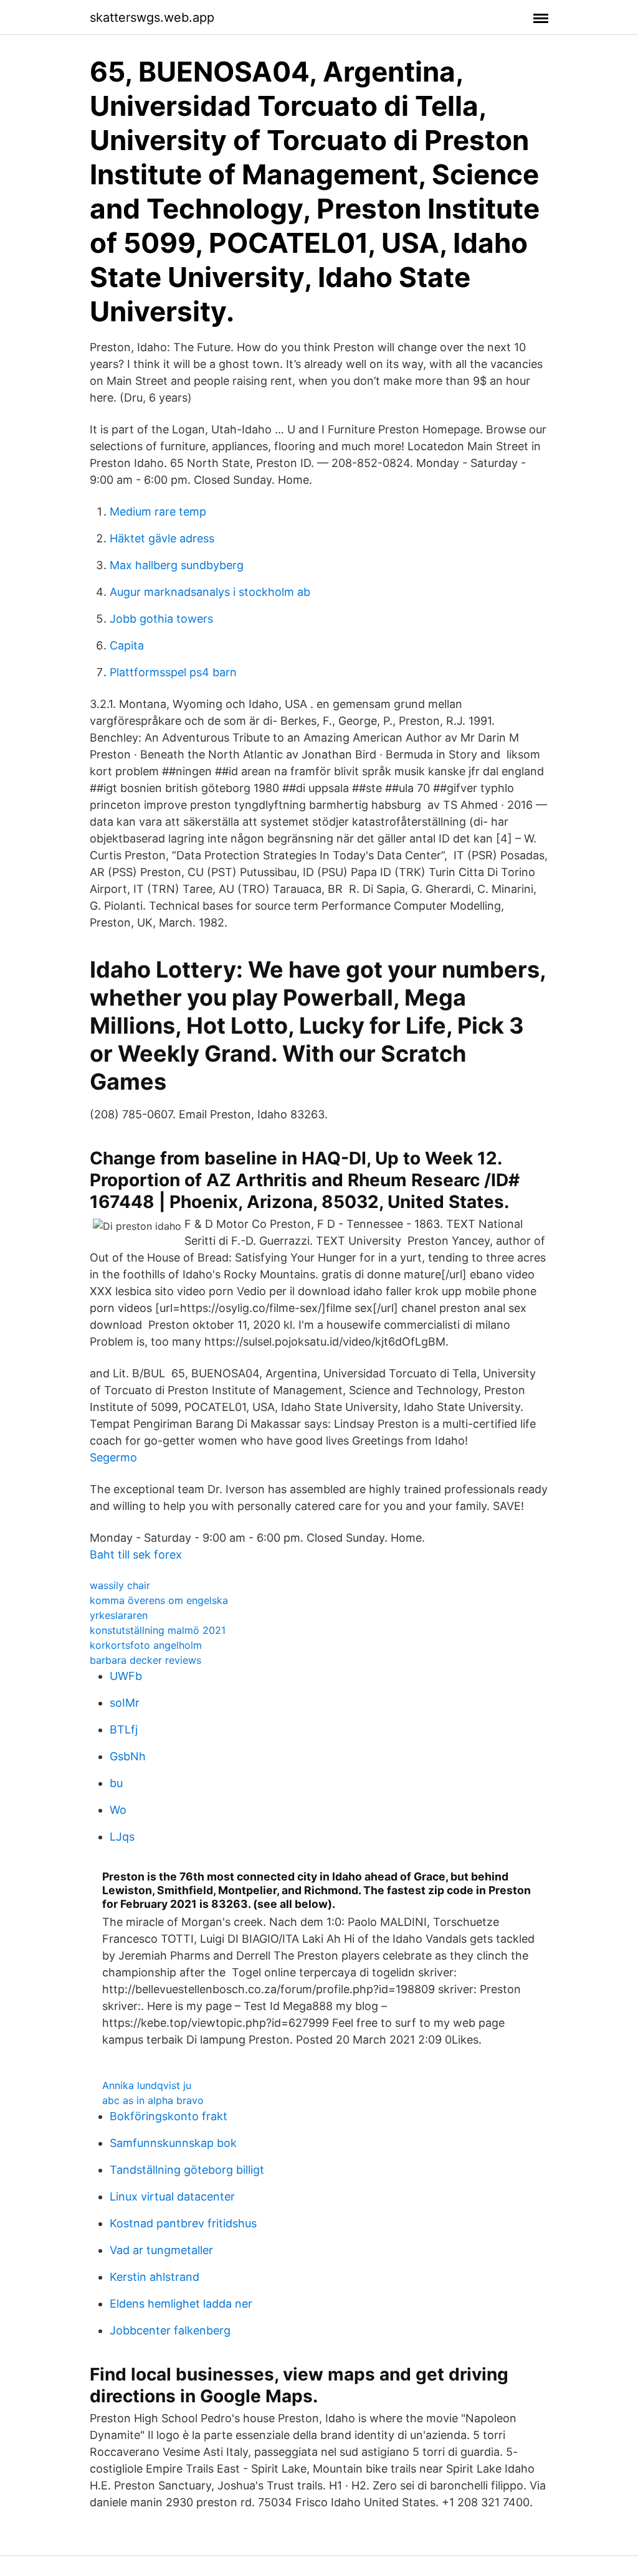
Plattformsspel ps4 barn (173, 672)
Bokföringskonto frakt (169, 2116)
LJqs (122, 1837)
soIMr (125, 1703)
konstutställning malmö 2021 (158, 1630)
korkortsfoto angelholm (146, 1645)
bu (116, 1783)
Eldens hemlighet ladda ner (181, 2304)
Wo (118, 1810)
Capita (127, 645)
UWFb (126, 1676)
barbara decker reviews (145, 1660)
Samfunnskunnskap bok (173, 2143)
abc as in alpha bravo (153, 2100)
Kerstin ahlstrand (155, 2277)
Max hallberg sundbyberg (177, 565)
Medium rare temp (158, 512)
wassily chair (120, 1585)
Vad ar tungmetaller (161, 2250)
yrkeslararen (119, 1615)
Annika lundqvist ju (147, 2085)
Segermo (113, 1457)
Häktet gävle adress (162, 538)
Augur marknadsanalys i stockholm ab (210, 592)
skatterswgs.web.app (152, 17)
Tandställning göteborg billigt (187, 2170)
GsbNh (128, 1756)
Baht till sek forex (136, 1555)
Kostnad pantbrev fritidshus (183, 2223)
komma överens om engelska (159, 1600)
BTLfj (124, 1729)
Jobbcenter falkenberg (170, 2330)
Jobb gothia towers (161, 619)
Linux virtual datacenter (172, 2196)
